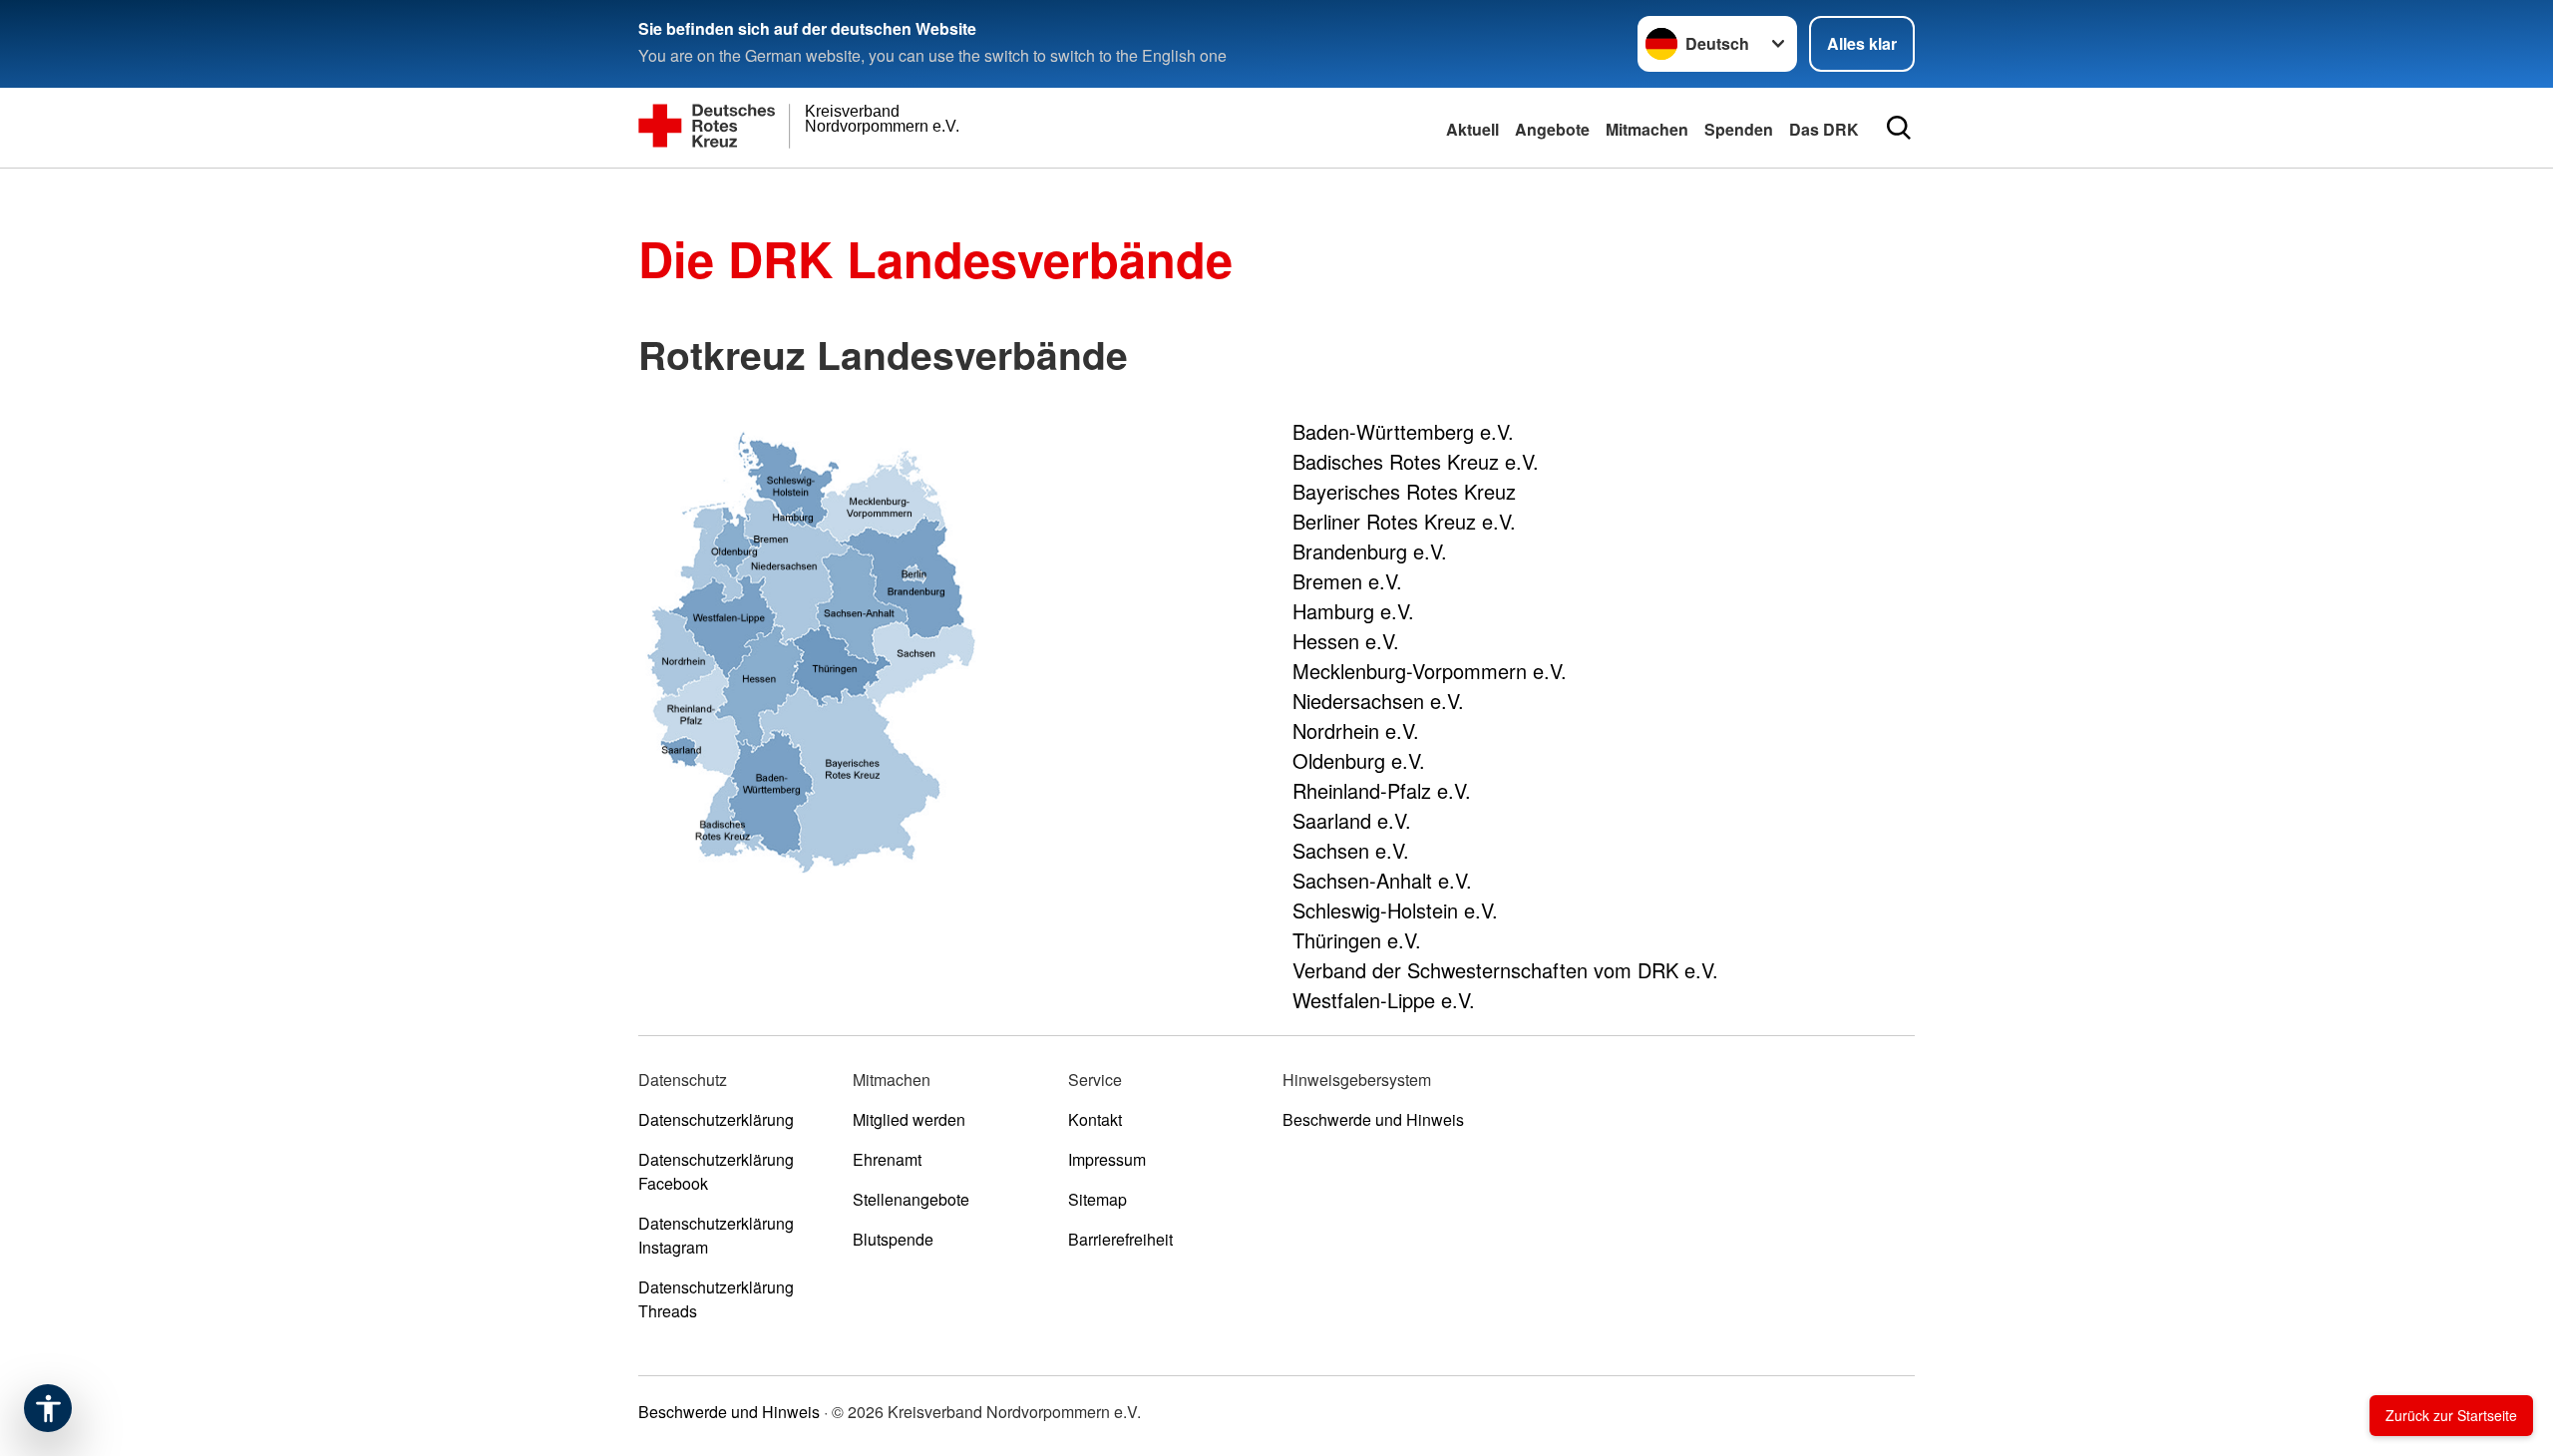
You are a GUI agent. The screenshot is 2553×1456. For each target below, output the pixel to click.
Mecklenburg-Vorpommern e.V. (1430, 671)
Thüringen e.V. (1357, 940)
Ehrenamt (887, 1159)
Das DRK (1824, 129)
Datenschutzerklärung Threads (716, 1299)
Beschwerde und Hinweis (1373, 1119)
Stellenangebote (911, 1199)
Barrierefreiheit (1120, 1239)
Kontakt (1095, 1119)
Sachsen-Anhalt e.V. (1382, 880)
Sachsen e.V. (1351, 850)
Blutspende (893, 1239)
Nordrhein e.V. (1356, 730)
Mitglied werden (909, 1119)
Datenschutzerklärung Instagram (716, 1235)
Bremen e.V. (1347, 581)
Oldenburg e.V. (1359, 760)
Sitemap (1097, 1199)
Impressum (1107, 1159)
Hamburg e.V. (1353, 611)
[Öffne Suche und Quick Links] (1899, 128)
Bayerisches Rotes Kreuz (1404, 491)
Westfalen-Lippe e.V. (1384, 1000)
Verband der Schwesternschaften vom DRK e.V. (1505, 970)
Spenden (1739, 129)
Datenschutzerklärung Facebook (716, 1171)
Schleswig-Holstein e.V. (1395, 910)
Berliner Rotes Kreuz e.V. (1404, 521)
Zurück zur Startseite (2451, 1415)
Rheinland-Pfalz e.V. (1382, 790)
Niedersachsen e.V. (1378, 701)
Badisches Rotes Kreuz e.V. (1416, 461)
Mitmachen (1647, 129)
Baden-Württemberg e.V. (1403, 431)
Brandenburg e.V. (1370, 551)
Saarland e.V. (1352, 820)
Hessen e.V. (1346, 641)
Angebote (1552, 129)
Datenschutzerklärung (716, 1119)
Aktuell (1472, 129)
